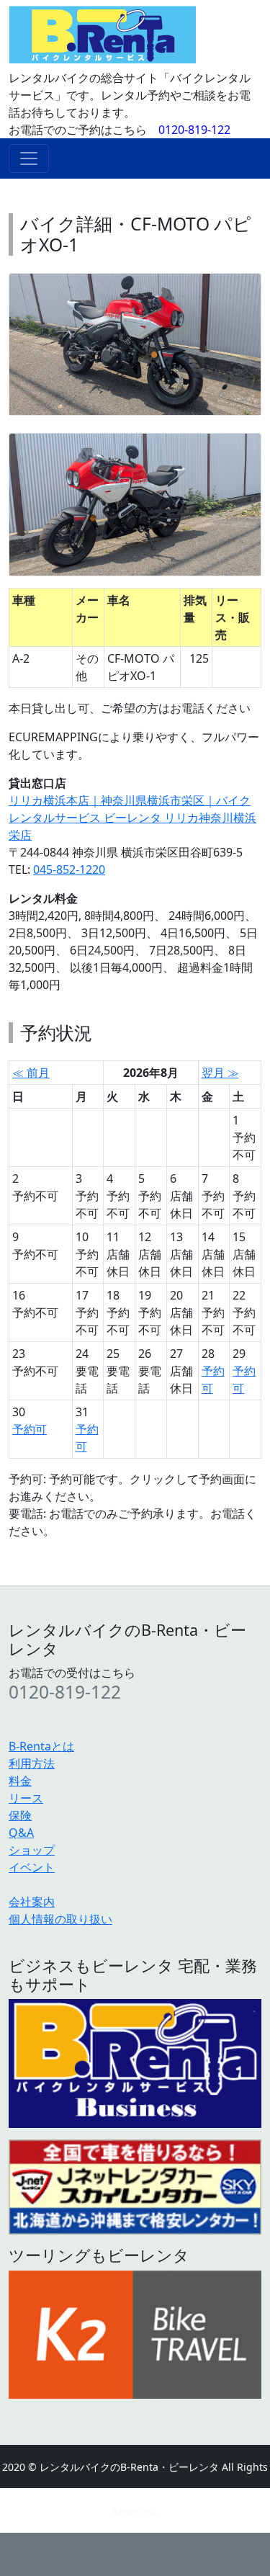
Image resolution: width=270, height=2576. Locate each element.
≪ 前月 (31, 1073)
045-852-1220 (69, 869)
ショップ (32, 1850)
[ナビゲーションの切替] (29, 158)
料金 (20, 1781)
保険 (20, 1815)
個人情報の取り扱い (60, 1919)
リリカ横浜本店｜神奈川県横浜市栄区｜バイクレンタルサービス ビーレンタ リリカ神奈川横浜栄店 (132, 818)
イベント (32, 1867)
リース (26, 1798)
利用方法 (32, 1763)
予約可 (30, 1429)
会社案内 (32, 1902)
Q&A (21, 1833)
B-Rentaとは (41, 1746)
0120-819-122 (194, 130)
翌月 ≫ (220, 1073)
